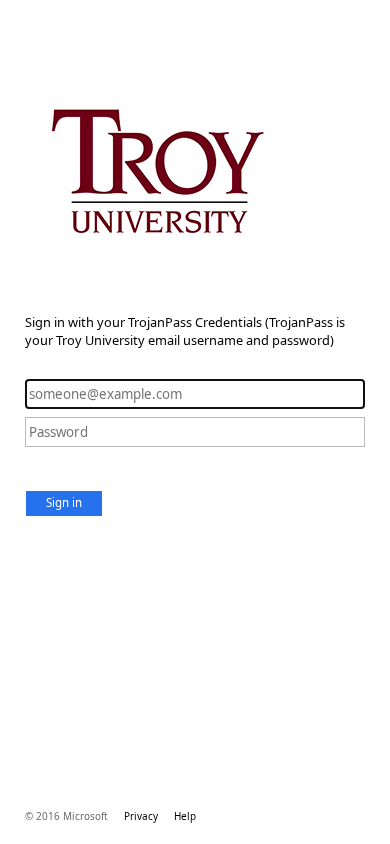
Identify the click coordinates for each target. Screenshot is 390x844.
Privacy (141, 816)
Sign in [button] (64, 502)
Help (185, 816)
